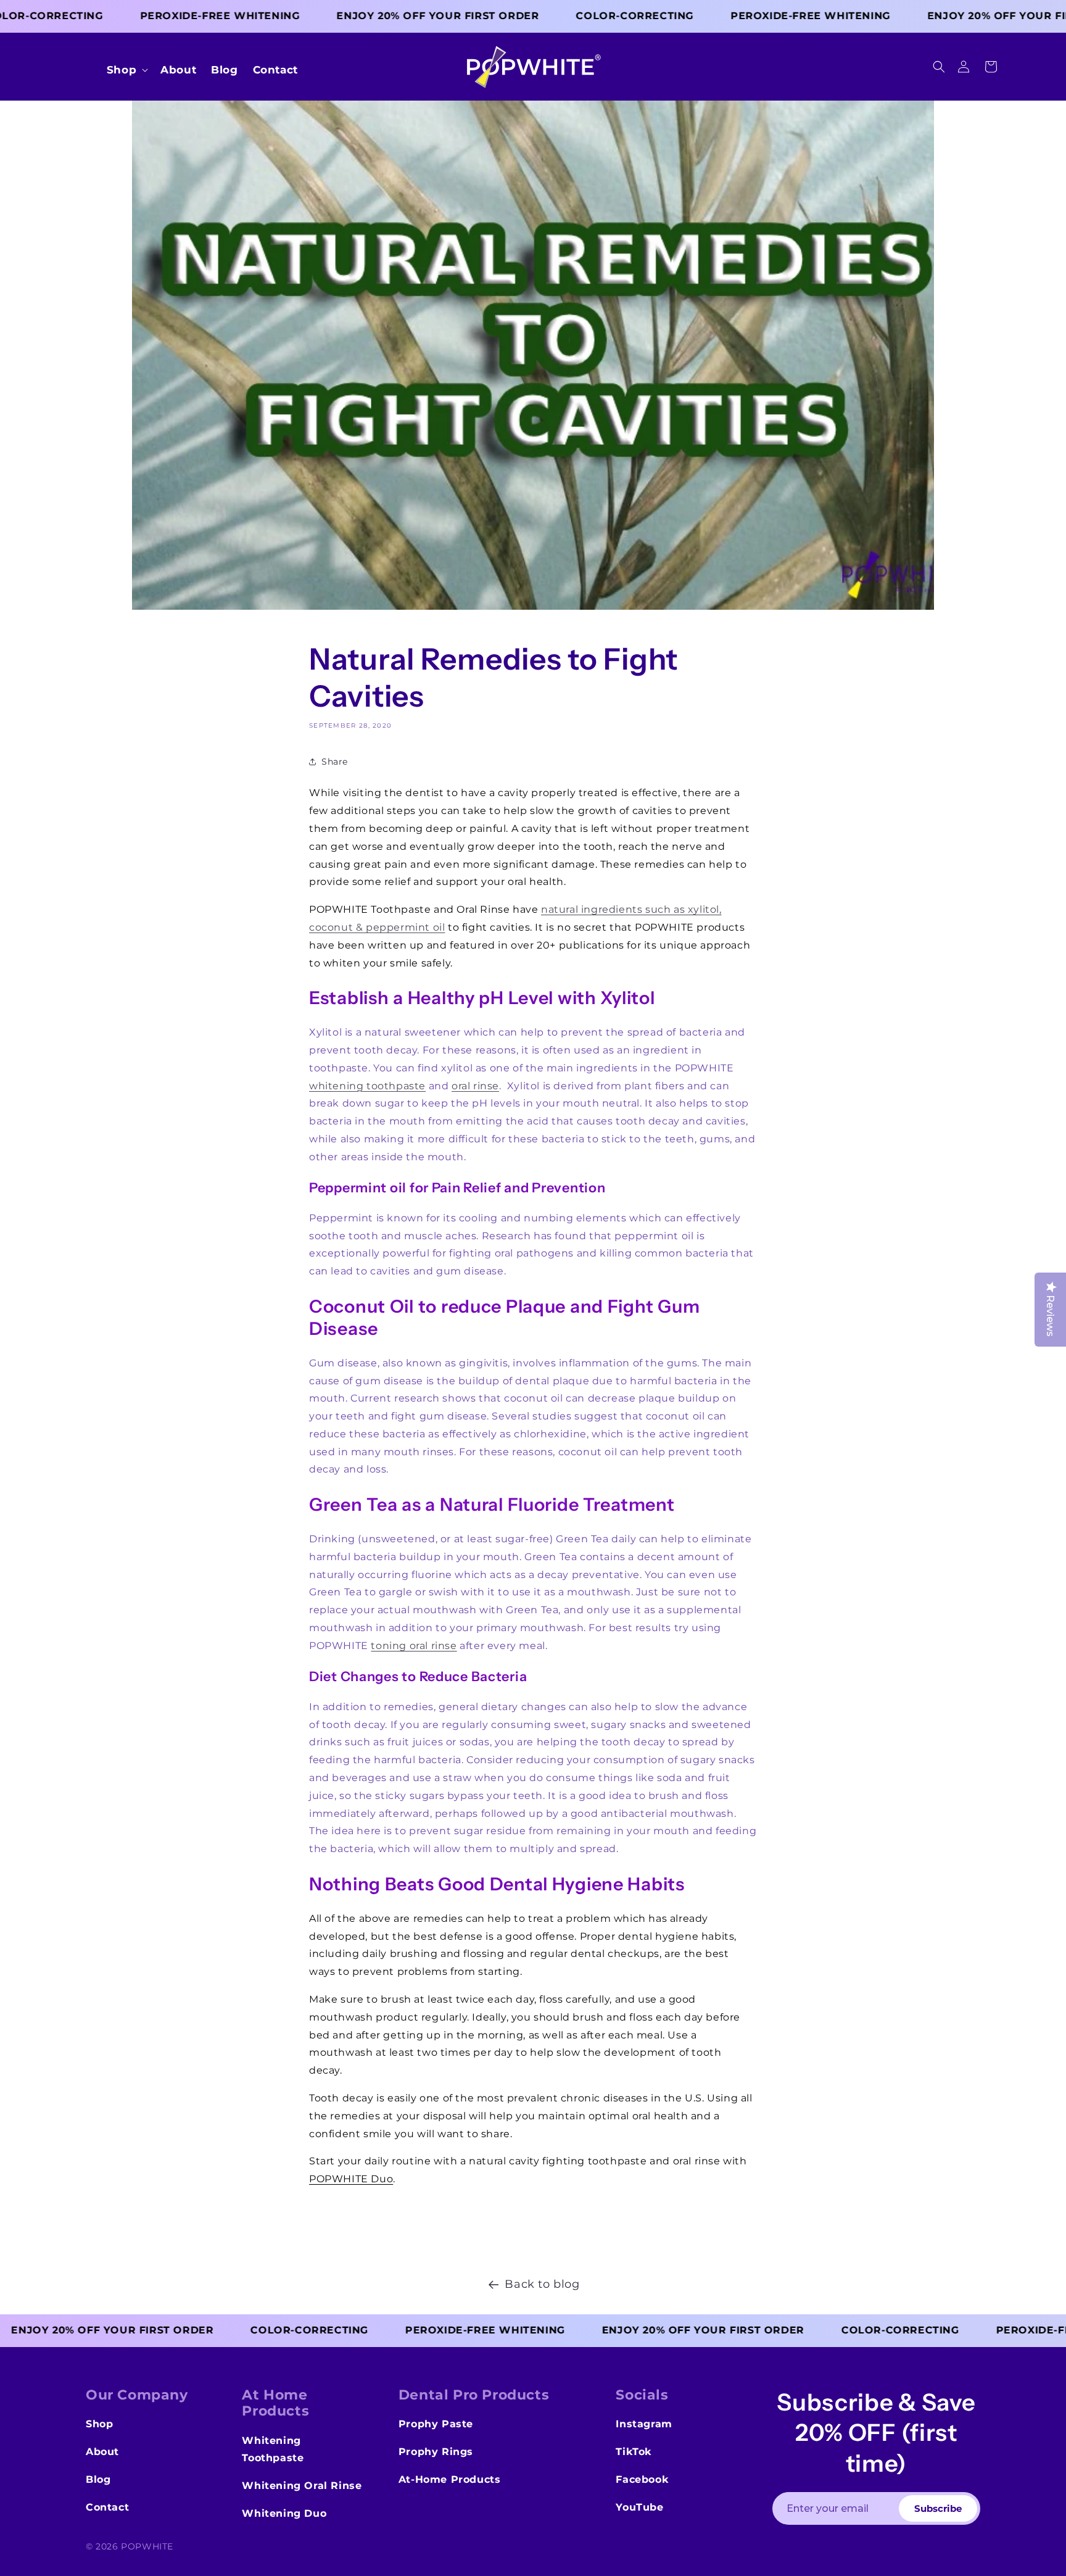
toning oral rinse (414, 1646)
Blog (98, 2479)
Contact (107, 2507)
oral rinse (475, 1086)
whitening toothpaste (367, 1086)
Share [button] (335, 762)
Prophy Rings (436, 2452)
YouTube (639, 2507)
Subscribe (938, 2508)
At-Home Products (450, 2479)
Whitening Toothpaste (273, 2449)
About (102, 2452)
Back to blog (542, 2284)
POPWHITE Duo (351, 2179)
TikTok (634, 2452)
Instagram (644, 2424)
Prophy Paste (436, 2424)
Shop (99, 2424)
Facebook (642, 2479)
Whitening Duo (284, 2513)
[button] (939, 67)
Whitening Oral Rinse (302, 2486)
